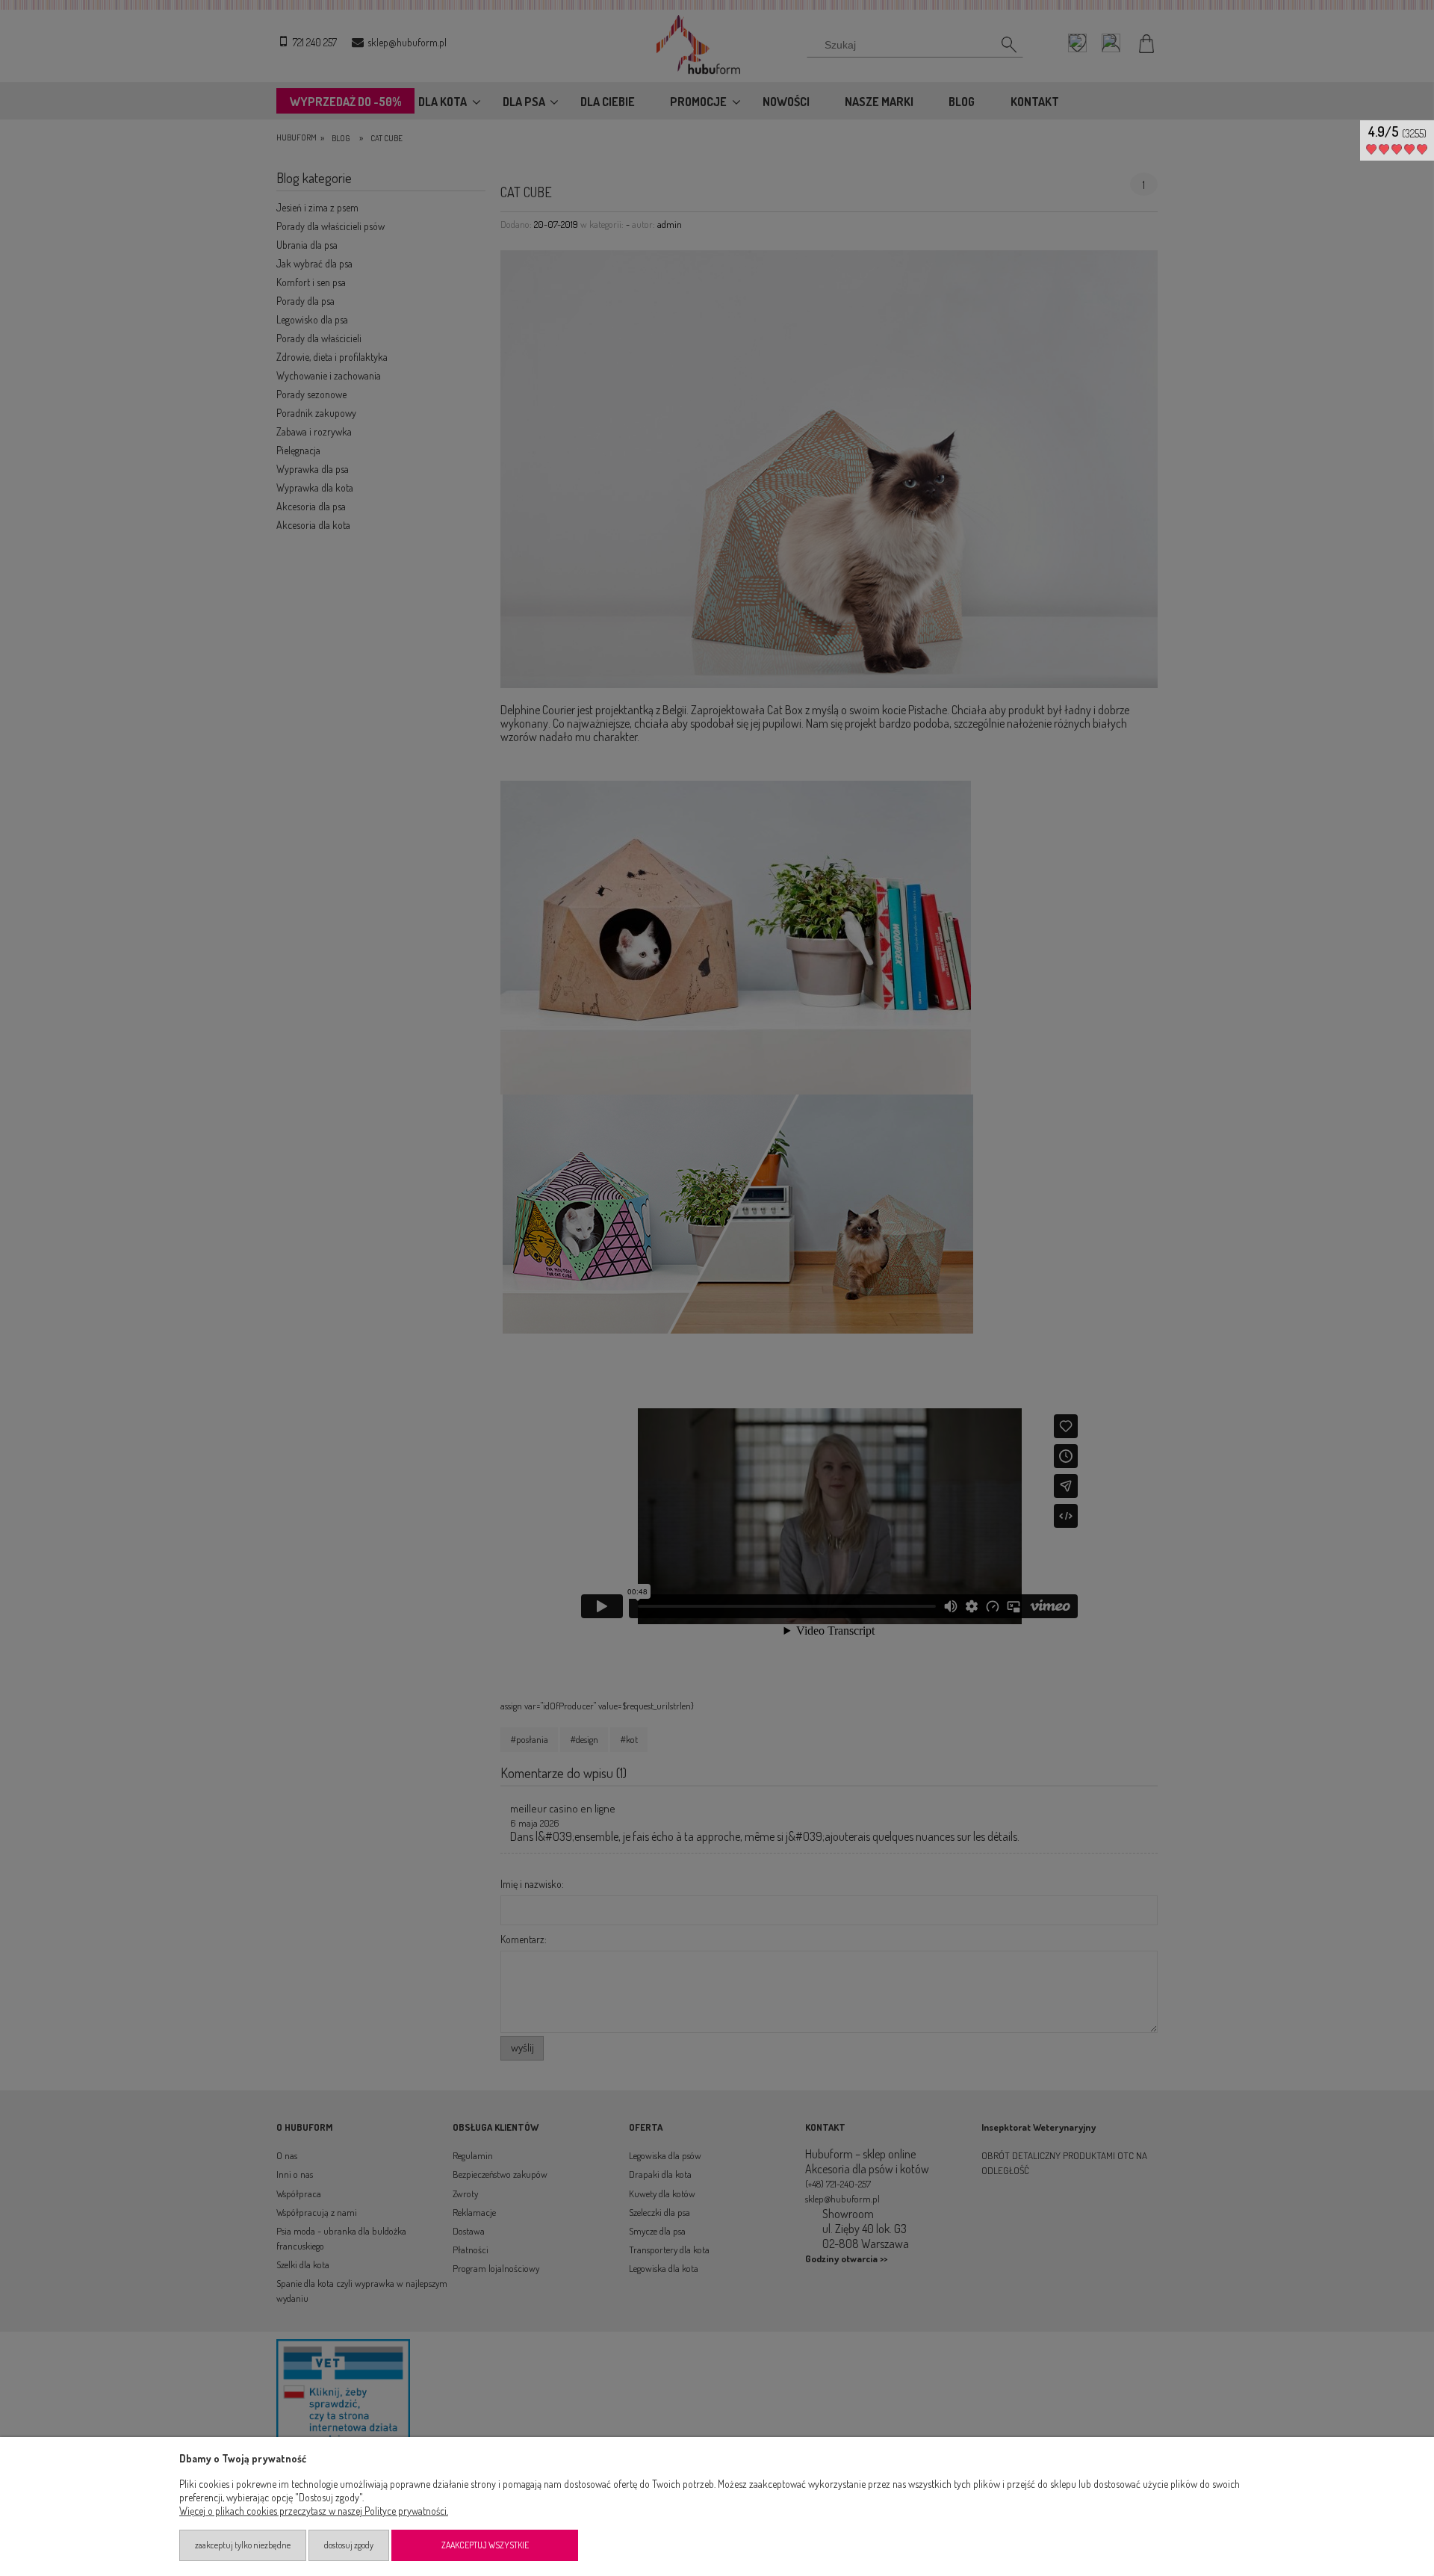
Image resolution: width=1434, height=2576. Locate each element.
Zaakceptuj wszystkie (485, 2545)
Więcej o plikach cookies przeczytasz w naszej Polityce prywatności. (314, 2511)
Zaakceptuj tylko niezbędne (243, 2545)
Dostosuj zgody (349, 2545)
